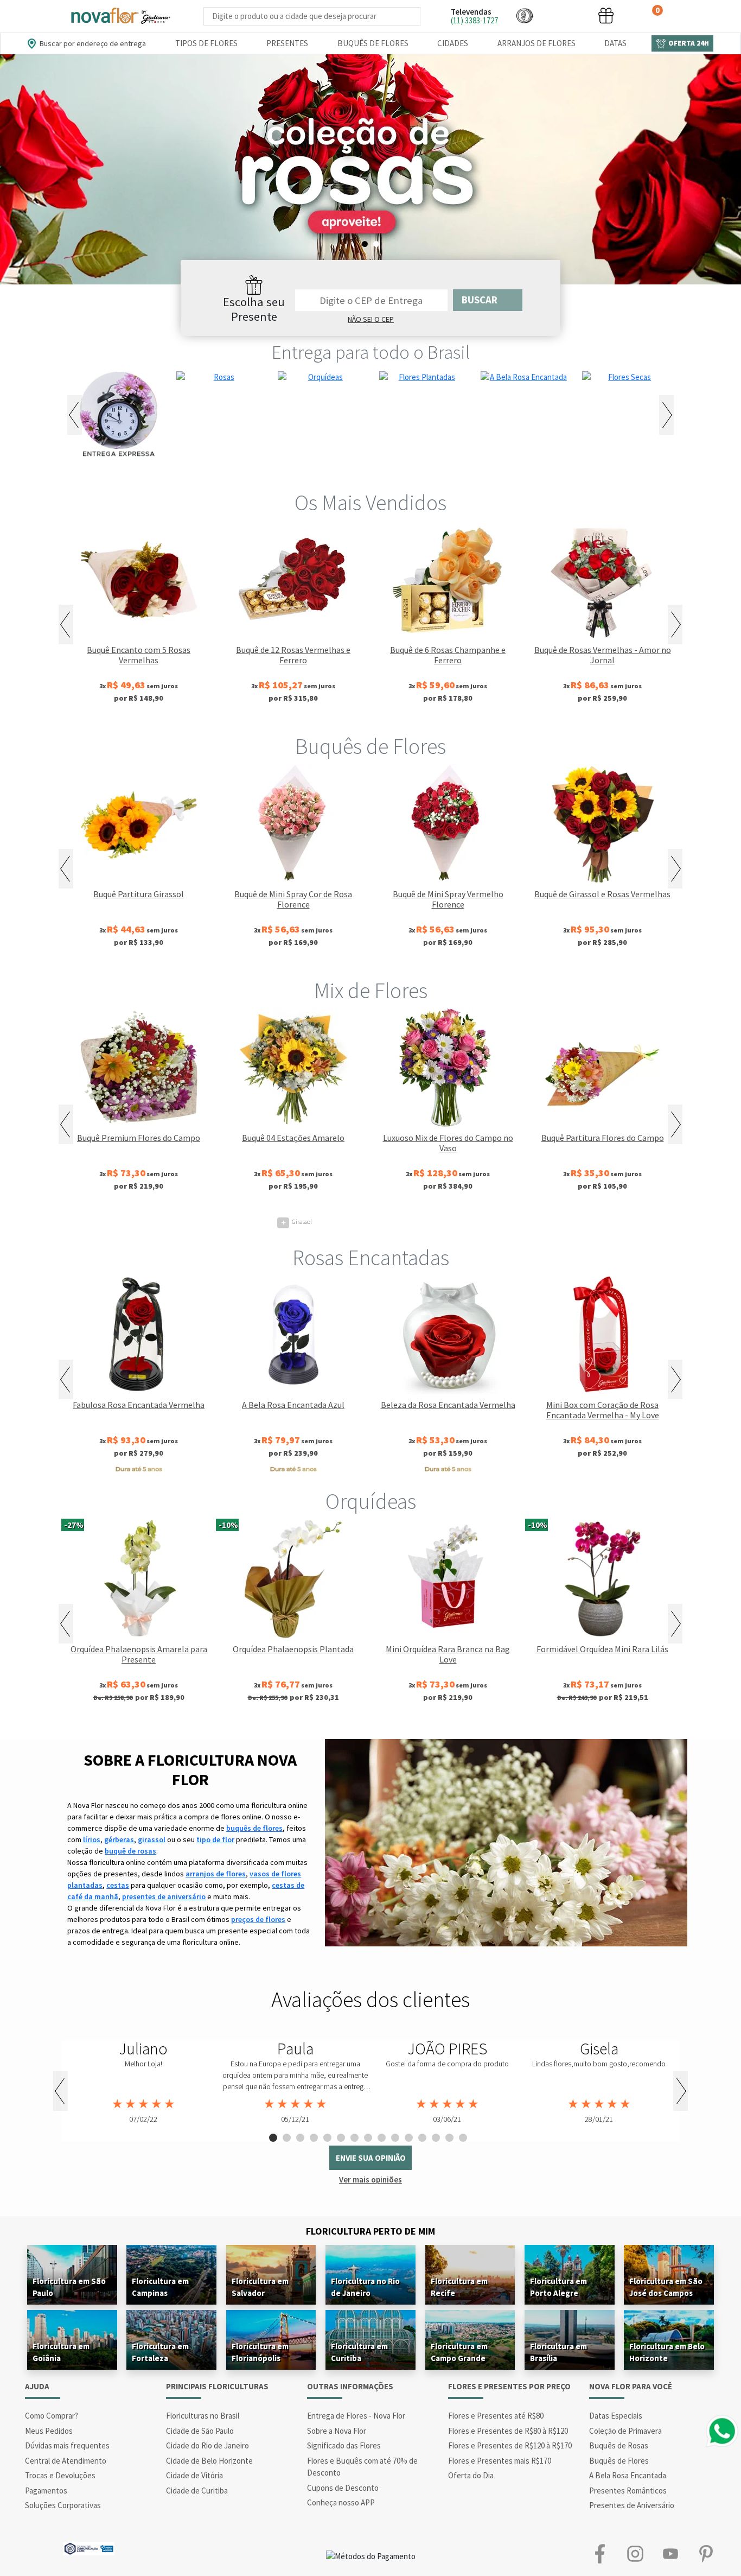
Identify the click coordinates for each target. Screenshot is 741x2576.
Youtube (670, 2554)
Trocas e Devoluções (60, 2475)
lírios (92, 1839)
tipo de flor (215, 1839)
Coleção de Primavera (625, 2431)
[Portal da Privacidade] (89, 2548)
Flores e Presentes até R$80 (496, 2416)
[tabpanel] (370, 169)
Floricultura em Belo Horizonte (667, 2352)
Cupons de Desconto (343, 2488)
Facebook (600, 2554)
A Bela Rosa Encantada (628, 2475)
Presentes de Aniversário (632, 2505)
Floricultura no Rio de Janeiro (365, 2287)
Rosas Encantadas (371, 1258)
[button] (525, 15)
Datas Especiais (616, 2416)
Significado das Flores (344, 2445)
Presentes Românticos (628, 2491)
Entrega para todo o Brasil (371, 352)
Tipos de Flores (206, 43)
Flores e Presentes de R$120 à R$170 (510, 2445)
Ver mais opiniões (370, 2180)
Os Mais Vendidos (370, 503)
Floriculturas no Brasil (203, 2416)
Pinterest (705, 2554)
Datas (615, 43)
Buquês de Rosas (619, 2445)
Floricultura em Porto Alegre (558, 2287)
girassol (152, 1839)
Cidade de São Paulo (200, 2431)
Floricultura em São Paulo (69, 2287)
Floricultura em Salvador (260, 2287)
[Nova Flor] (120, 16)
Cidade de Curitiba (197, 2491)
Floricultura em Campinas (160, 2287)
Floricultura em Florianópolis (260, 2352)
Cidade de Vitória (194, 2475)
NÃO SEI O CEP (371, 319)
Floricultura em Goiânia (61, 2352)
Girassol (296, 1222)
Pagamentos (46, 2491)
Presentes (287, 43)
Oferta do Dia (471, 2475)
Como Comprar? (52, 2416)
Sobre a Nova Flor (337, 2431)
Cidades (453, 43)
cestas (118, 1885)
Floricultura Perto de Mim (370, 2231)
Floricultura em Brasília (558, 2352)
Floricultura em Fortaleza (160, 2352)
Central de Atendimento (66, 2461)
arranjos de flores (216, 1874)
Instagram (635, 2554)
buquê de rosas (130, 1851)
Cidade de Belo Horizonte (209, 2461)
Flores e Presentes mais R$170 (500, 2461)
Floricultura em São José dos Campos (666, 2287)
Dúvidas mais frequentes (67, 2445)
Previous (75, 415)
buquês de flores (254, 1828)
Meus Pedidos (49, 2431)
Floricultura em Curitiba (359, 2352)
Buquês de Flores (373, 43)
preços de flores (258, 1919)
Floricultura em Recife (459, 2287)
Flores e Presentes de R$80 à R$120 (508, 2431)
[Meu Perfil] (565, 15)
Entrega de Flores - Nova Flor (356, 2416)
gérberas (119, 1839)
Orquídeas (371, 1501)
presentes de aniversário (164, 1896)
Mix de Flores (371, 991)
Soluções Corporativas (63, 2505)
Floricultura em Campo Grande (459, 2352)
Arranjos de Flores (536, 43)
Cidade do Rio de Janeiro (207, 2445)
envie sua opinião (371, 2158)
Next (666, 415)
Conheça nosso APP (341, 2502)
